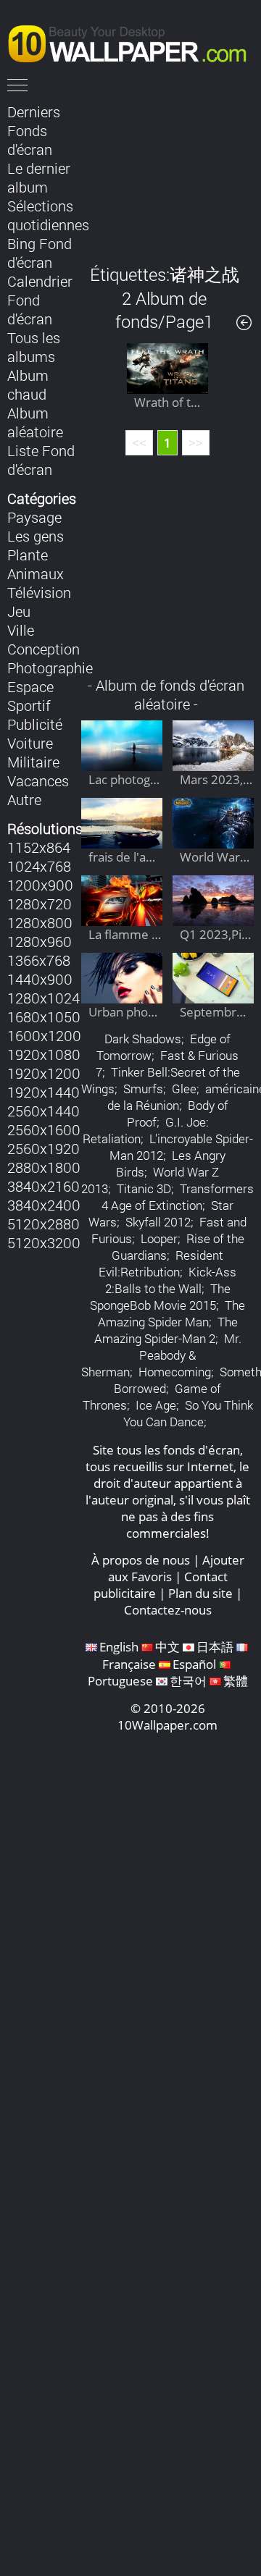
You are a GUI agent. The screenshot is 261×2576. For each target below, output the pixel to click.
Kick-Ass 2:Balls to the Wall (171, 1280)
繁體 (236, 1681)
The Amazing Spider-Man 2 (166, 1330)
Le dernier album (39, 177)
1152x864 (39, 847)
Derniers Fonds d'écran (34, 130)
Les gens (36, 536)
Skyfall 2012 (158, 1222)
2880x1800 (44, 1167)
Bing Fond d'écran (40, 253)
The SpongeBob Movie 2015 (160, 1297)
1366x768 (39, 960)
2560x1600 (44, 1129)
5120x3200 (44, 1242)
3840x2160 (43, 1186)
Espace (30, 686)
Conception (43, 649)
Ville (21, 630)
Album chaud (28, 384)
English (119, 1647)
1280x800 (40, 922)
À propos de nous (141, 1560)
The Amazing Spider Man (172, 1313)
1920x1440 (43, 1092)
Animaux (36, 573)
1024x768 (39, 866)
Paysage (34, 517)
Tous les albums (34, 347)
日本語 (215, 1647)
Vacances (38, 780)
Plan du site (200, 1593)
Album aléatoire (35, 422)
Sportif (29, 705)
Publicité (35, 724)
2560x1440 (43, 1111)
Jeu (19, 611)
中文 (167, 1647)
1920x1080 (44, 1054)
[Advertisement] (167, 173)
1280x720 (40, 904)
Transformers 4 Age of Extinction (178, 1197)
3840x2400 (44, 1205)
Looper (159, 1238)
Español (194, 1664)
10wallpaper (134, 41)
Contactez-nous (168, 1610)
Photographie (50, 668)
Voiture (30, 743)
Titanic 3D (144, 1188)
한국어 (188, 1681)
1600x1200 (44, 1035)
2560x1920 (43, 1148)
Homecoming (175, 1372)
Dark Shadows (143, 1039)
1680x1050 (44, 1016)
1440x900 (40, 979)
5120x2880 (43, 1224)
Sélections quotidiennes (48, 215)
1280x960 (40, 941)
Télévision (39, 592)
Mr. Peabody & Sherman (161, 1355)
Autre (24, 799)
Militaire (33, 762)
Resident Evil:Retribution (161, 1263)
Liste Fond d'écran (41, 460)
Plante (28, 555)
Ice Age (156, 1405)
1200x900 (40, 885)
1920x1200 (44, 1073)
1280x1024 (43, 998)
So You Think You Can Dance (188, 1413)
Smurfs (143, 1089)
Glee (184, 1089)
